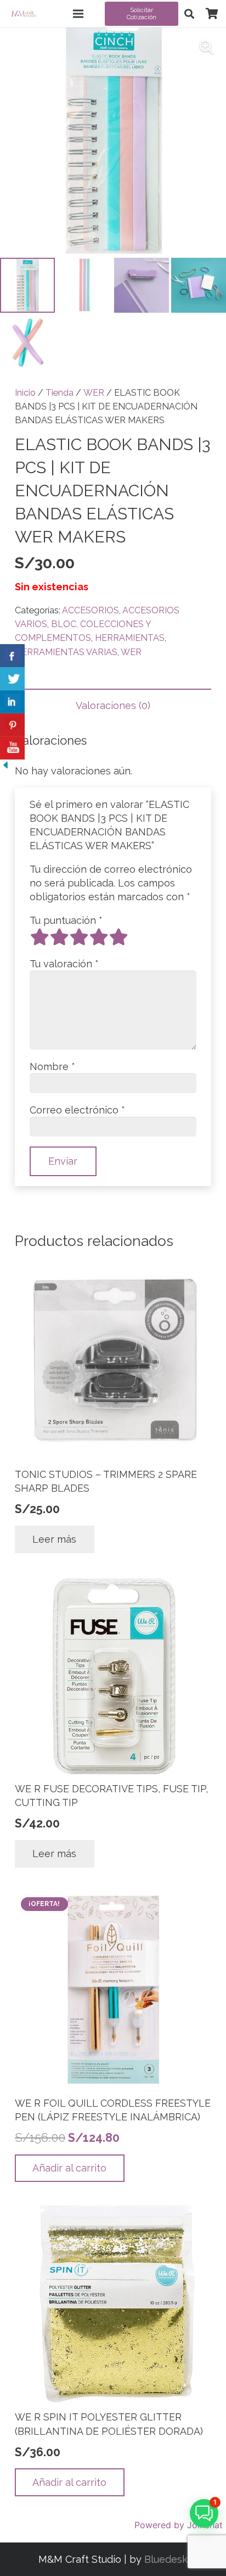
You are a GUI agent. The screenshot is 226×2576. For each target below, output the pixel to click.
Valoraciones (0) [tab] (113, 705)
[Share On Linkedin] (12, 702)
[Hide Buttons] (5, 767)
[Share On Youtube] (12, 748)
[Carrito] (212, 14)
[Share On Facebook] (12, 656)
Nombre (52, 1067)
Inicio (25, 393)
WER (94, 393)
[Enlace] (24, 14)
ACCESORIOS (91, 610)
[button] (189, 14)
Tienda (60, 393)
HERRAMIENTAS (130, 638)
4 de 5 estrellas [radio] (99, 937)
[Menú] (78, 14)
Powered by (179, 2525)
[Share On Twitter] (12, 679)
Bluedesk (166, 2559)
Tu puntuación (66, 920)
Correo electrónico (77, 1110)
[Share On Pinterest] (12, 725)
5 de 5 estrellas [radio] (118, 937)
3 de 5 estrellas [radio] (79, 937)
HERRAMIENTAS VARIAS (66, 652)
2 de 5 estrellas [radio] (59, 937)
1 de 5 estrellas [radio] (39, 937)
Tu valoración (64, 964)
